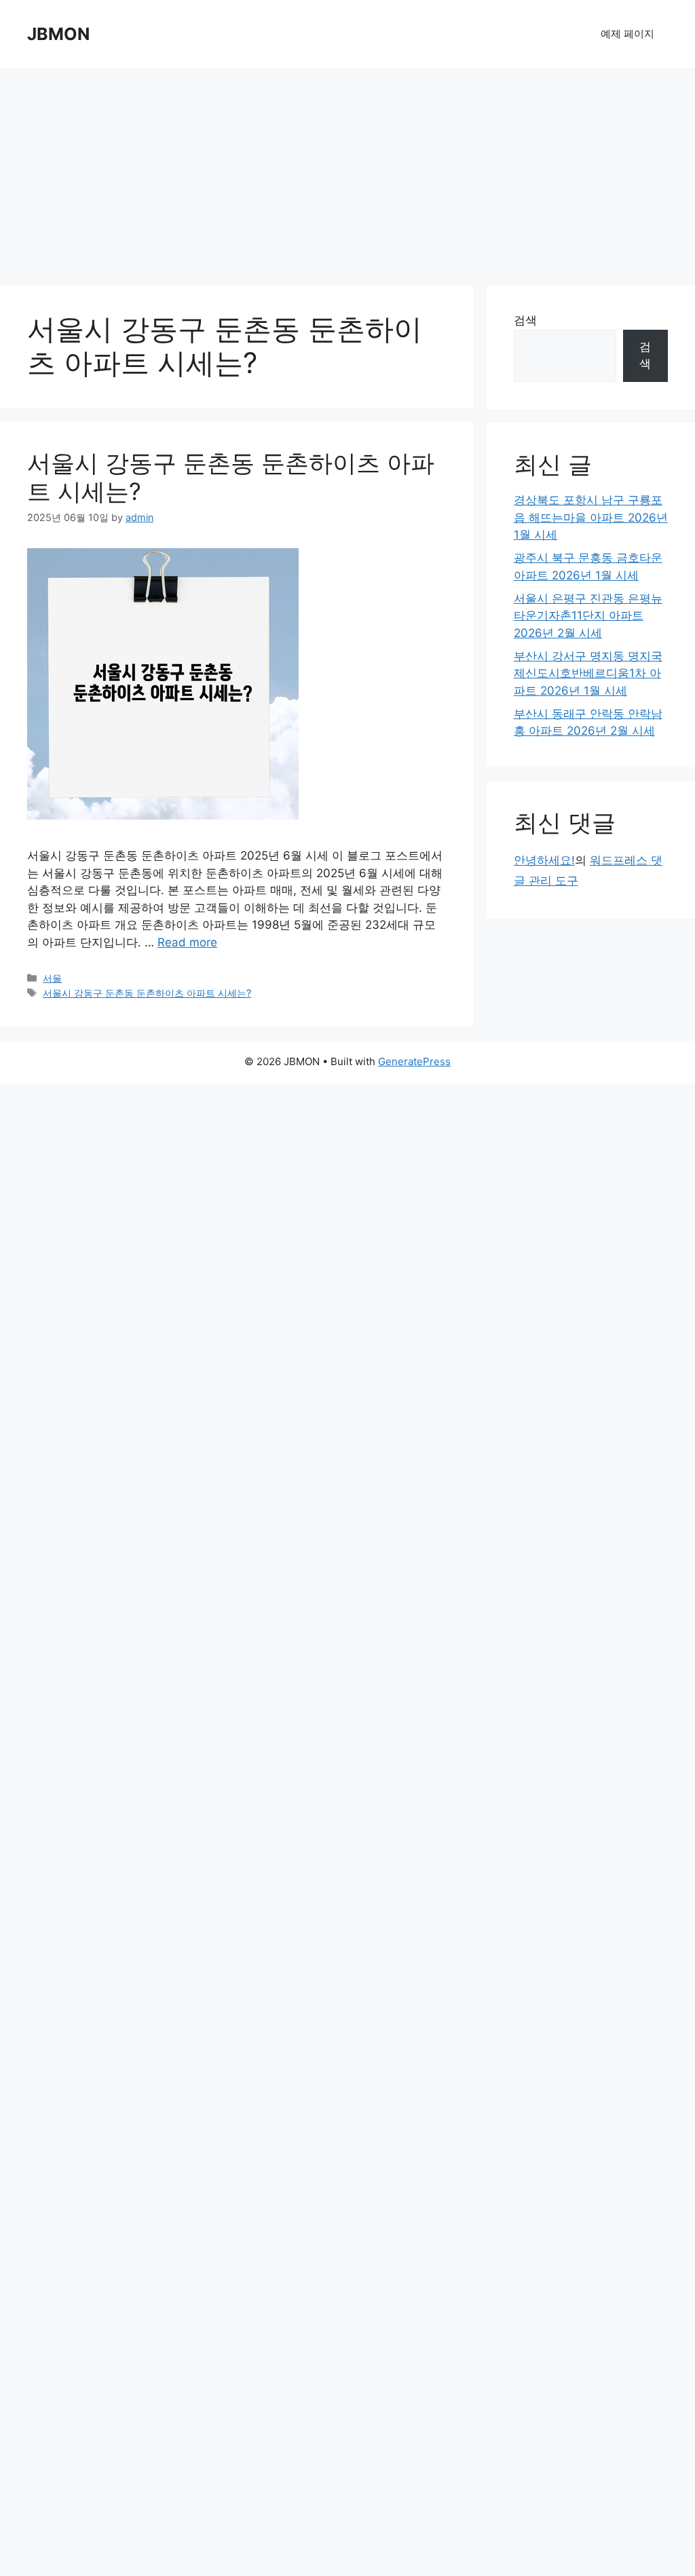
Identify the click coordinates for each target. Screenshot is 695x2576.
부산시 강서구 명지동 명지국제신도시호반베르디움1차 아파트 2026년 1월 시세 (588, 673)
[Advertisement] (347, 170)
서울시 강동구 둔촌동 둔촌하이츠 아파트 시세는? (147, 993)
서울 (52, 978)
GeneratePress (414, 1061)
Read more (187, 942)
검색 (525, 320)
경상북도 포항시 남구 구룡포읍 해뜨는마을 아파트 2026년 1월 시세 (591, 517)
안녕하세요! (544, 860)
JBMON (58, 34)
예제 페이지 (627, 34)
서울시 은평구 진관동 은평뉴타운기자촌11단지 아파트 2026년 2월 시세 (588, 616)
